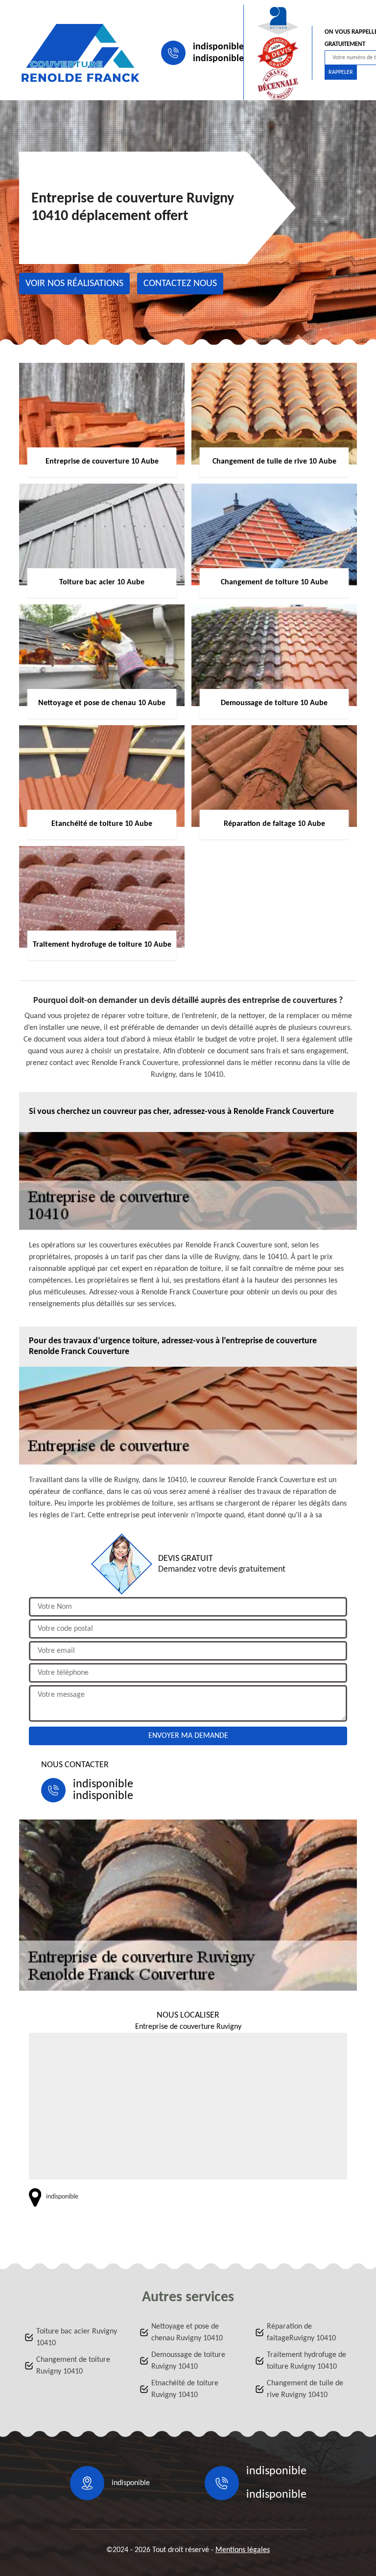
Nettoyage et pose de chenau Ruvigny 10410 (187, 2332)
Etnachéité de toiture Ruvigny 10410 (185, 2389)
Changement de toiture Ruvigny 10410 (73, 2366)
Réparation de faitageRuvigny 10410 (301, 2332)
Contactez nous (180, 284)
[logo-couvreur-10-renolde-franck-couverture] (80, 53)
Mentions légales (243, 2550)
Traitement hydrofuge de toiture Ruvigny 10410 (306, 2361)
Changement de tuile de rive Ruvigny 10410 (305, 2389)
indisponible (218, 47)
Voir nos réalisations (74, 284)
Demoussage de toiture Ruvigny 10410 (188, 2361)
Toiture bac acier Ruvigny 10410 (77, 2337)
